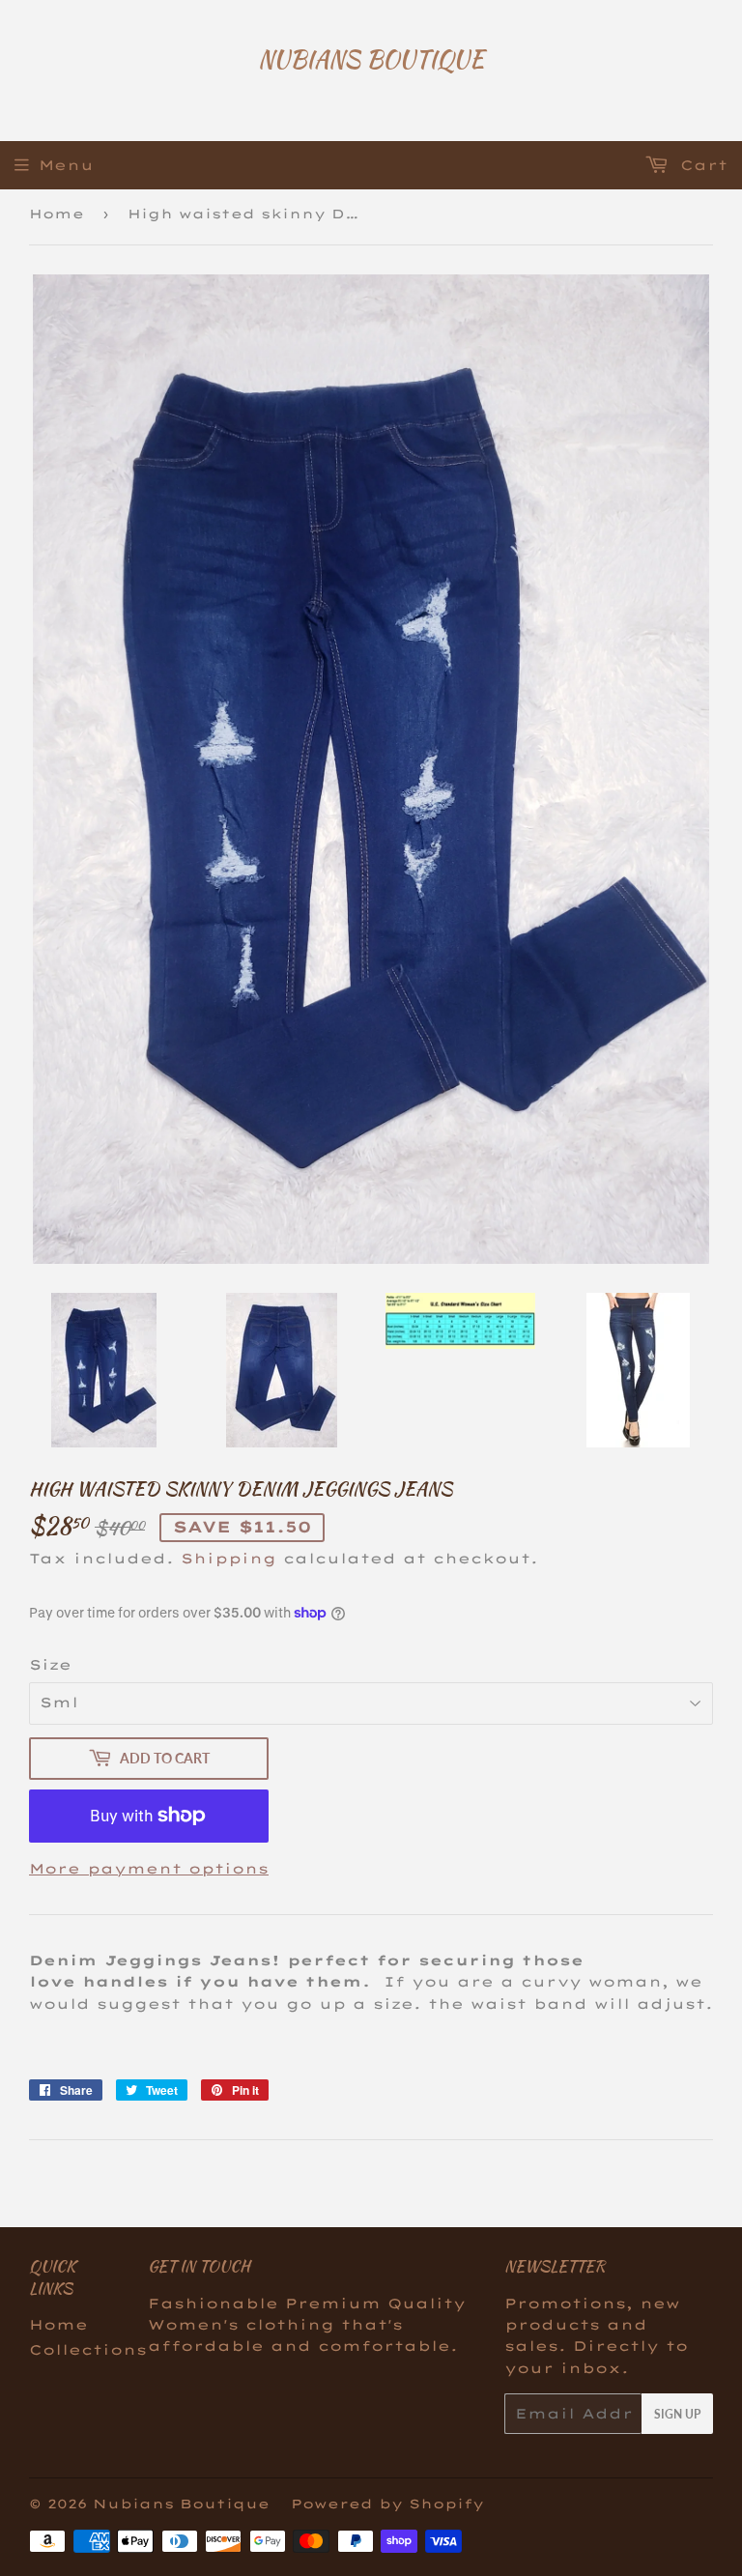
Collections (88, 2350)
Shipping (228, 1559)
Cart (700, 165)
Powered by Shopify (387, 2504)
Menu (66, 165)
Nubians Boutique (371, 60)
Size (50, 1665)
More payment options (149, 1869)
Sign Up (677, 2414)
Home (57, 214)
